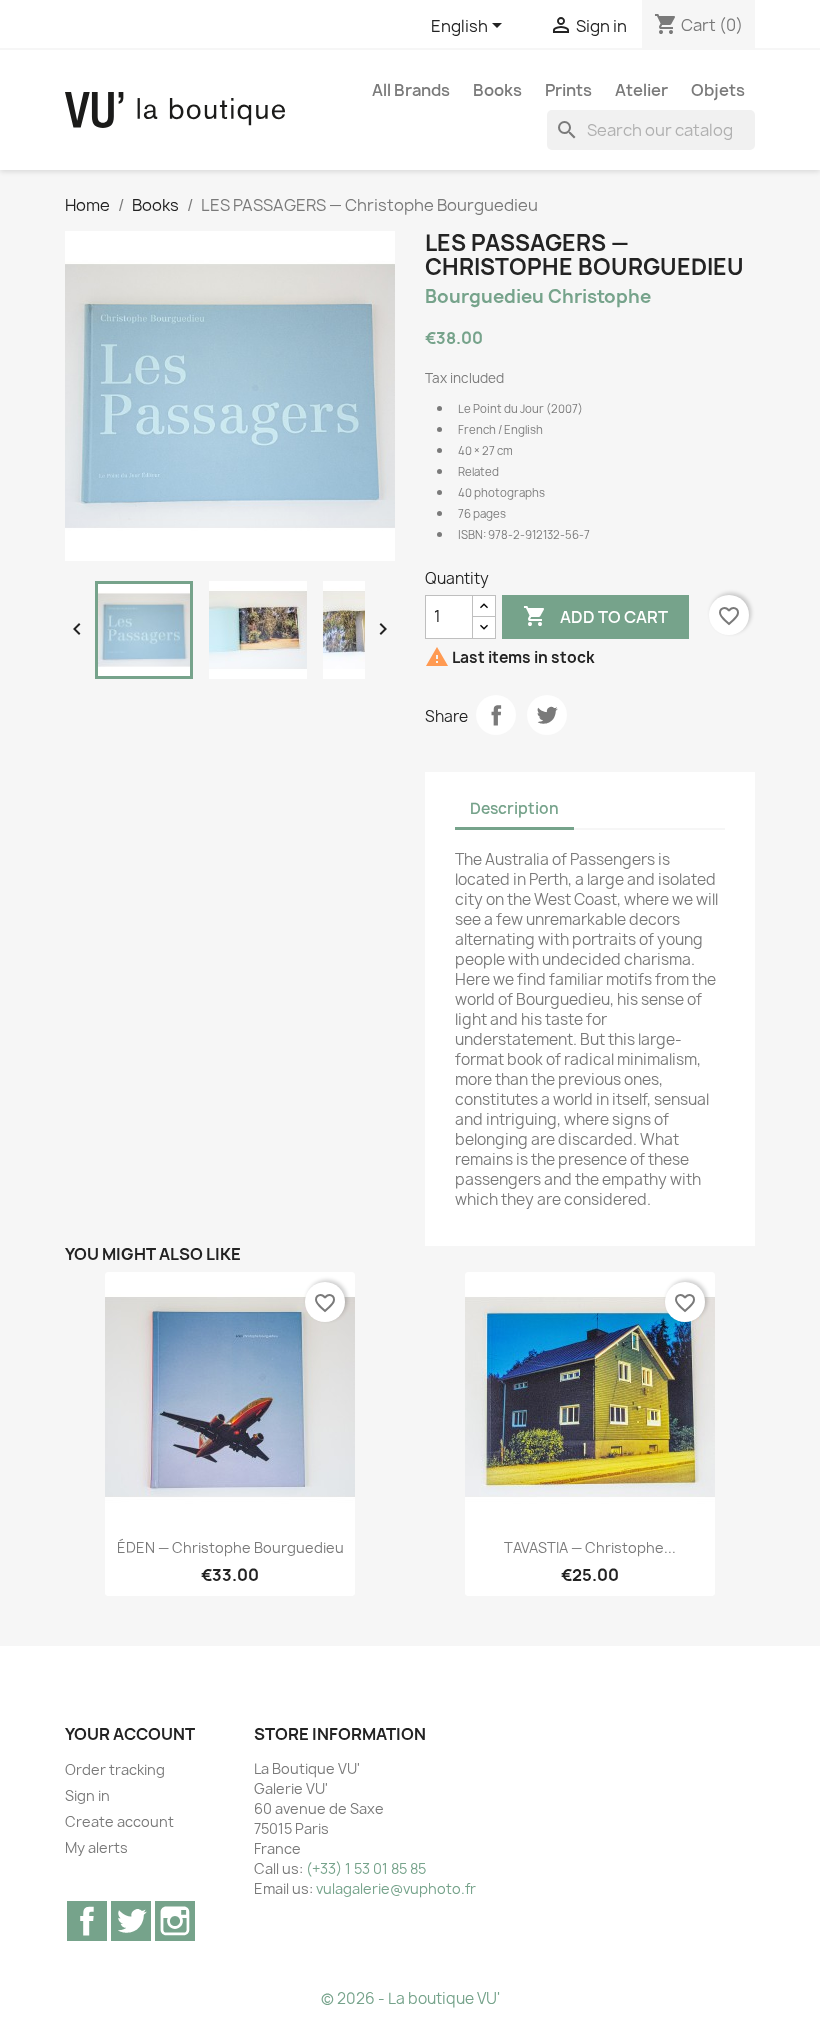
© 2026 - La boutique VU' (410, 1998)
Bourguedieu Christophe (538, 296)
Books (497, 90)
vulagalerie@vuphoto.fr (396, 1888)
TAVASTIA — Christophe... (590, 1547)
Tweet (547, 715)
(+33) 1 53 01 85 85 (366, 1868)
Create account (119, 1821)
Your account (130, 1734)
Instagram (175, 1921)
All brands (411, 90)
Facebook (87, 1921)
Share (496, 715)
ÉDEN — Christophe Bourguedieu (230, 1547)
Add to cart (595, 616)
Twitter (131, 1921)
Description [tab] (514, 808)
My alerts (96, 1847)
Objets (718, 90)
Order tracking (115, 1769)
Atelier (641, 90)
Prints (568, 90)
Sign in (87, 1795)
